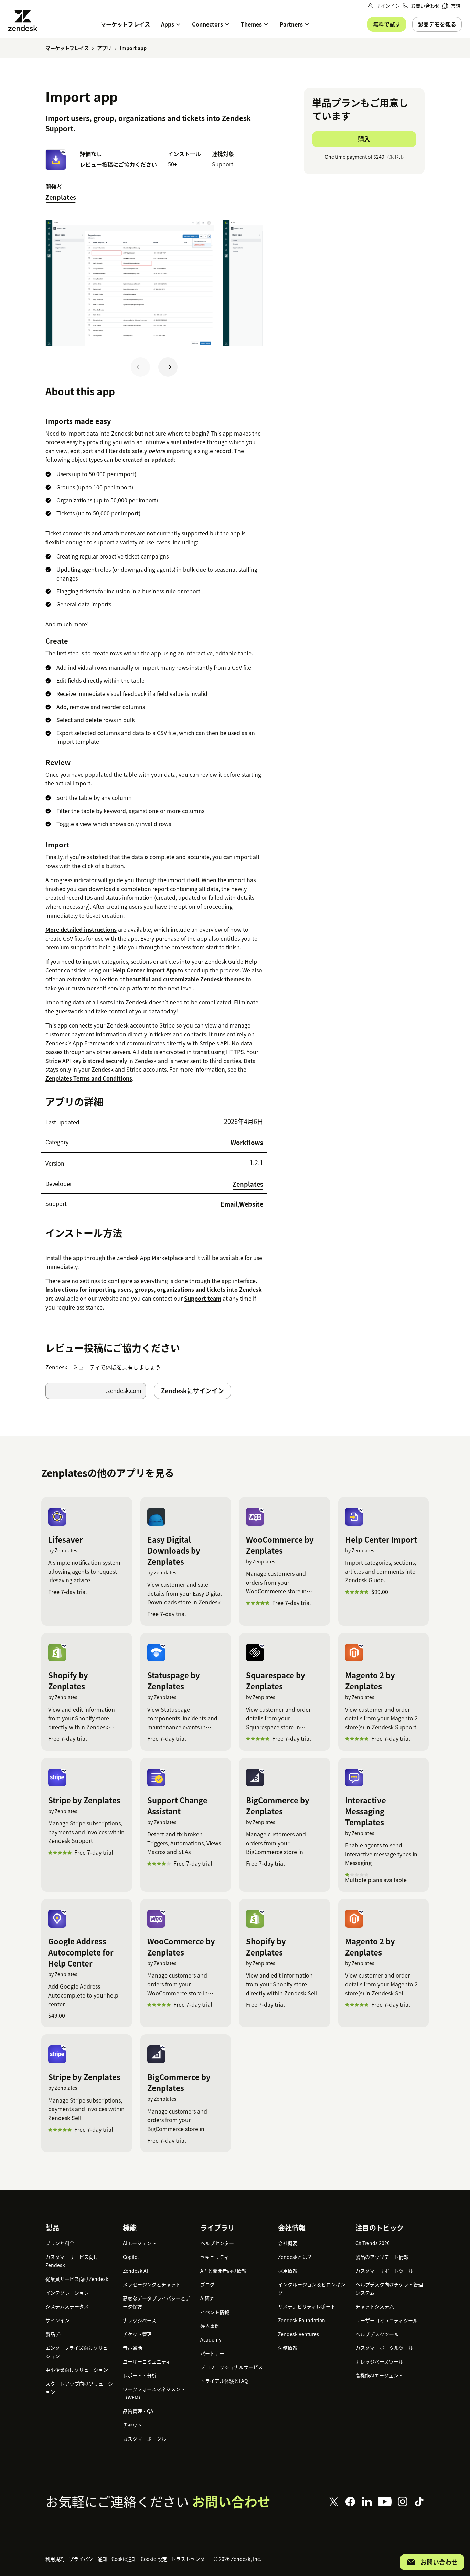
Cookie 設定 (154, 2559)
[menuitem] (451, 6)
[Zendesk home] (25, 20)
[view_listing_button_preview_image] (130, 283)
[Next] (168, 367)
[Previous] (140, 367)
